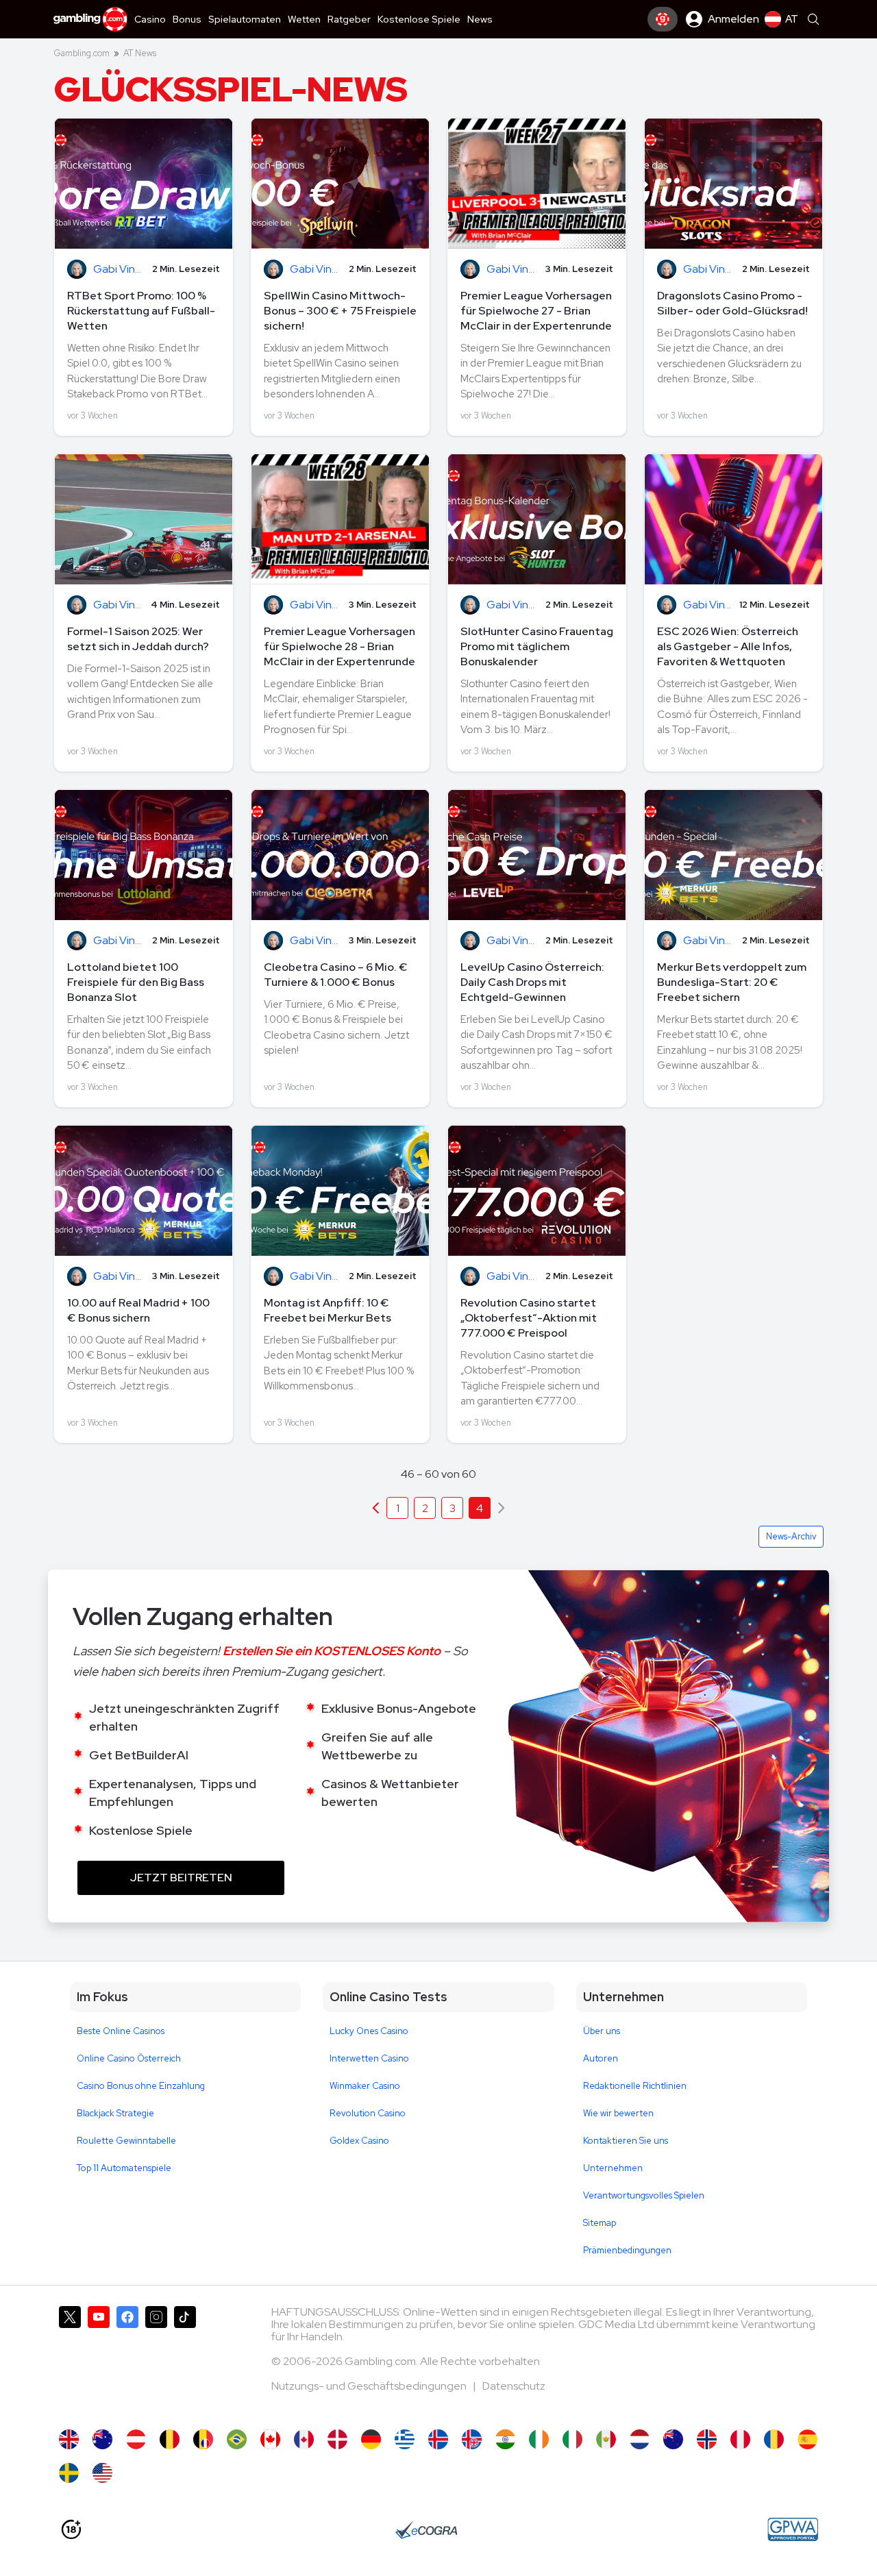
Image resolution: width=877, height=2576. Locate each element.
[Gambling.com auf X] (70, 2361)
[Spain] (807, 2439)
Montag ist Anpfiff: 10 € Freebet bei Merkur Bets (328, 1310)
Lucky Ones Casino (369, 2031)
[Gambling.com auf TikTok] (185, 2361)
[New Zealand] (673, 2439)
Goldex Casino (359, 2141)
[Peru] (740, 2439)
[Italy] (572, 2439)
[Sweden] (69, 2473)
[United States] (102, 2473)
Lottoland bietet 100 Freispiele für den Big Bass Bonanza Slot (136, 982)
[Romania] (774, 2439)
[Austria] (136, 2439)
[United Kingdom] (69, 2439)
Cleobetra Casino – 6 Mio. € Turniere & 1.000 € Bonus (336, 975)
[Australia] (102, 2439)
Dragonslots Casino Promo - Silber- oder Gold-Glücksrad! (732, 303)
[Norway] (707, 2439)
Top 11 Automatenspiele (124, 2168)
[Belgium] (170, 2439)
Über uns (602, 2031)
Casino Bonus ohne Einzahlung (141, 2086)
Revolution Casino (368, 2113)
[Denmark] (337, 2439)
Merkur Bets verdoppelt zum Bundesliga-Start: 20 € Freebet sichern (732, 982)
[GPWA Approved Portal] (793, 2529)
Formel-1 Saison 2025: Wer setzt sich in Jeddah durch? (138, 639)
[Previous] (375, 1508)
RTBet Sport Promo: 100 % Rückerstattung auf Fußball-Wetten (141, 311)
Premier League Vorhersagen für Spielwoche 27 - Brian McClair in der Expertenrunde (536, 311)
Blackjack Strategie (115, 2113)
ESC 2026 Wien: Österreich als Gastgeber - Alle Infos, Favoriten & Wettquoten (728, 646)
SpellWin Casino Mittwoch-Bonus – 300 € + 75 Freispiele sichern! (340, 311)
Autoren (601, 2058)
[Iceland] (438, 2439)
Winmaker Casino (365, 2086)
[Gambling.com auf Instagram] (156, 2361)
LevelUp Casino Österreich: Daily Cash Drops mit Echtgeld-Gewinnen (532, 982)
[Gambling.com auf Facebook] (127, 2361)
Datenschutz (514, 2386)
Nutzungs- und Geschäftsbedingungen (370, 2386)
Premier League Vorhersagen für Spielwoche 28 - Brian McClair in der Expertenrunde (339, 646)
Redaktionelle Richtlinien (635, 2086)
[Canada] (270, 2439)
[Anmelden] (663, 19)
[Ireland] (539, 2439)
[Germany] (371, 2439)
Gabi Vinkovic (119, 270)
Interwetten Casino (369, 2058)
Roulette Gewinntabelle (126, 2141)
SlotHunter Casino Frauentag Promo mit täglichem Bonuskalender (537, 646)
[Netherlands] (640, 2439)
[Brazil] (237, 2439)
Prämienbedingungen (627, 2250)
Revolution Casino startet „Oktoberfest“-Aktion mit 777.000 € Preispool (529, 1318)
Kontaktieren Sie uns (626, 2141)
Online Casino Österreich (129, 2058)
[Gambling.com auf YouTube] (99, 2361)
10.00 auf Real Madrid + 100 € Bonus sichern (138, 1310)
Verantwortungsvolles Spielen (644, 2195)
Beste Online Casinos (121, 2031)
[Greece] (405, 2439)
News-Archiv (791, 1536)
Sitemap (600, 2223)
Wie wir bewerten (618, 2113)
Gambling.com (82, 53)
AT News (140, 53)
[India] (505, 2439)
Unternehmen (613, 2168)
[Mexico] (606, 2439)
